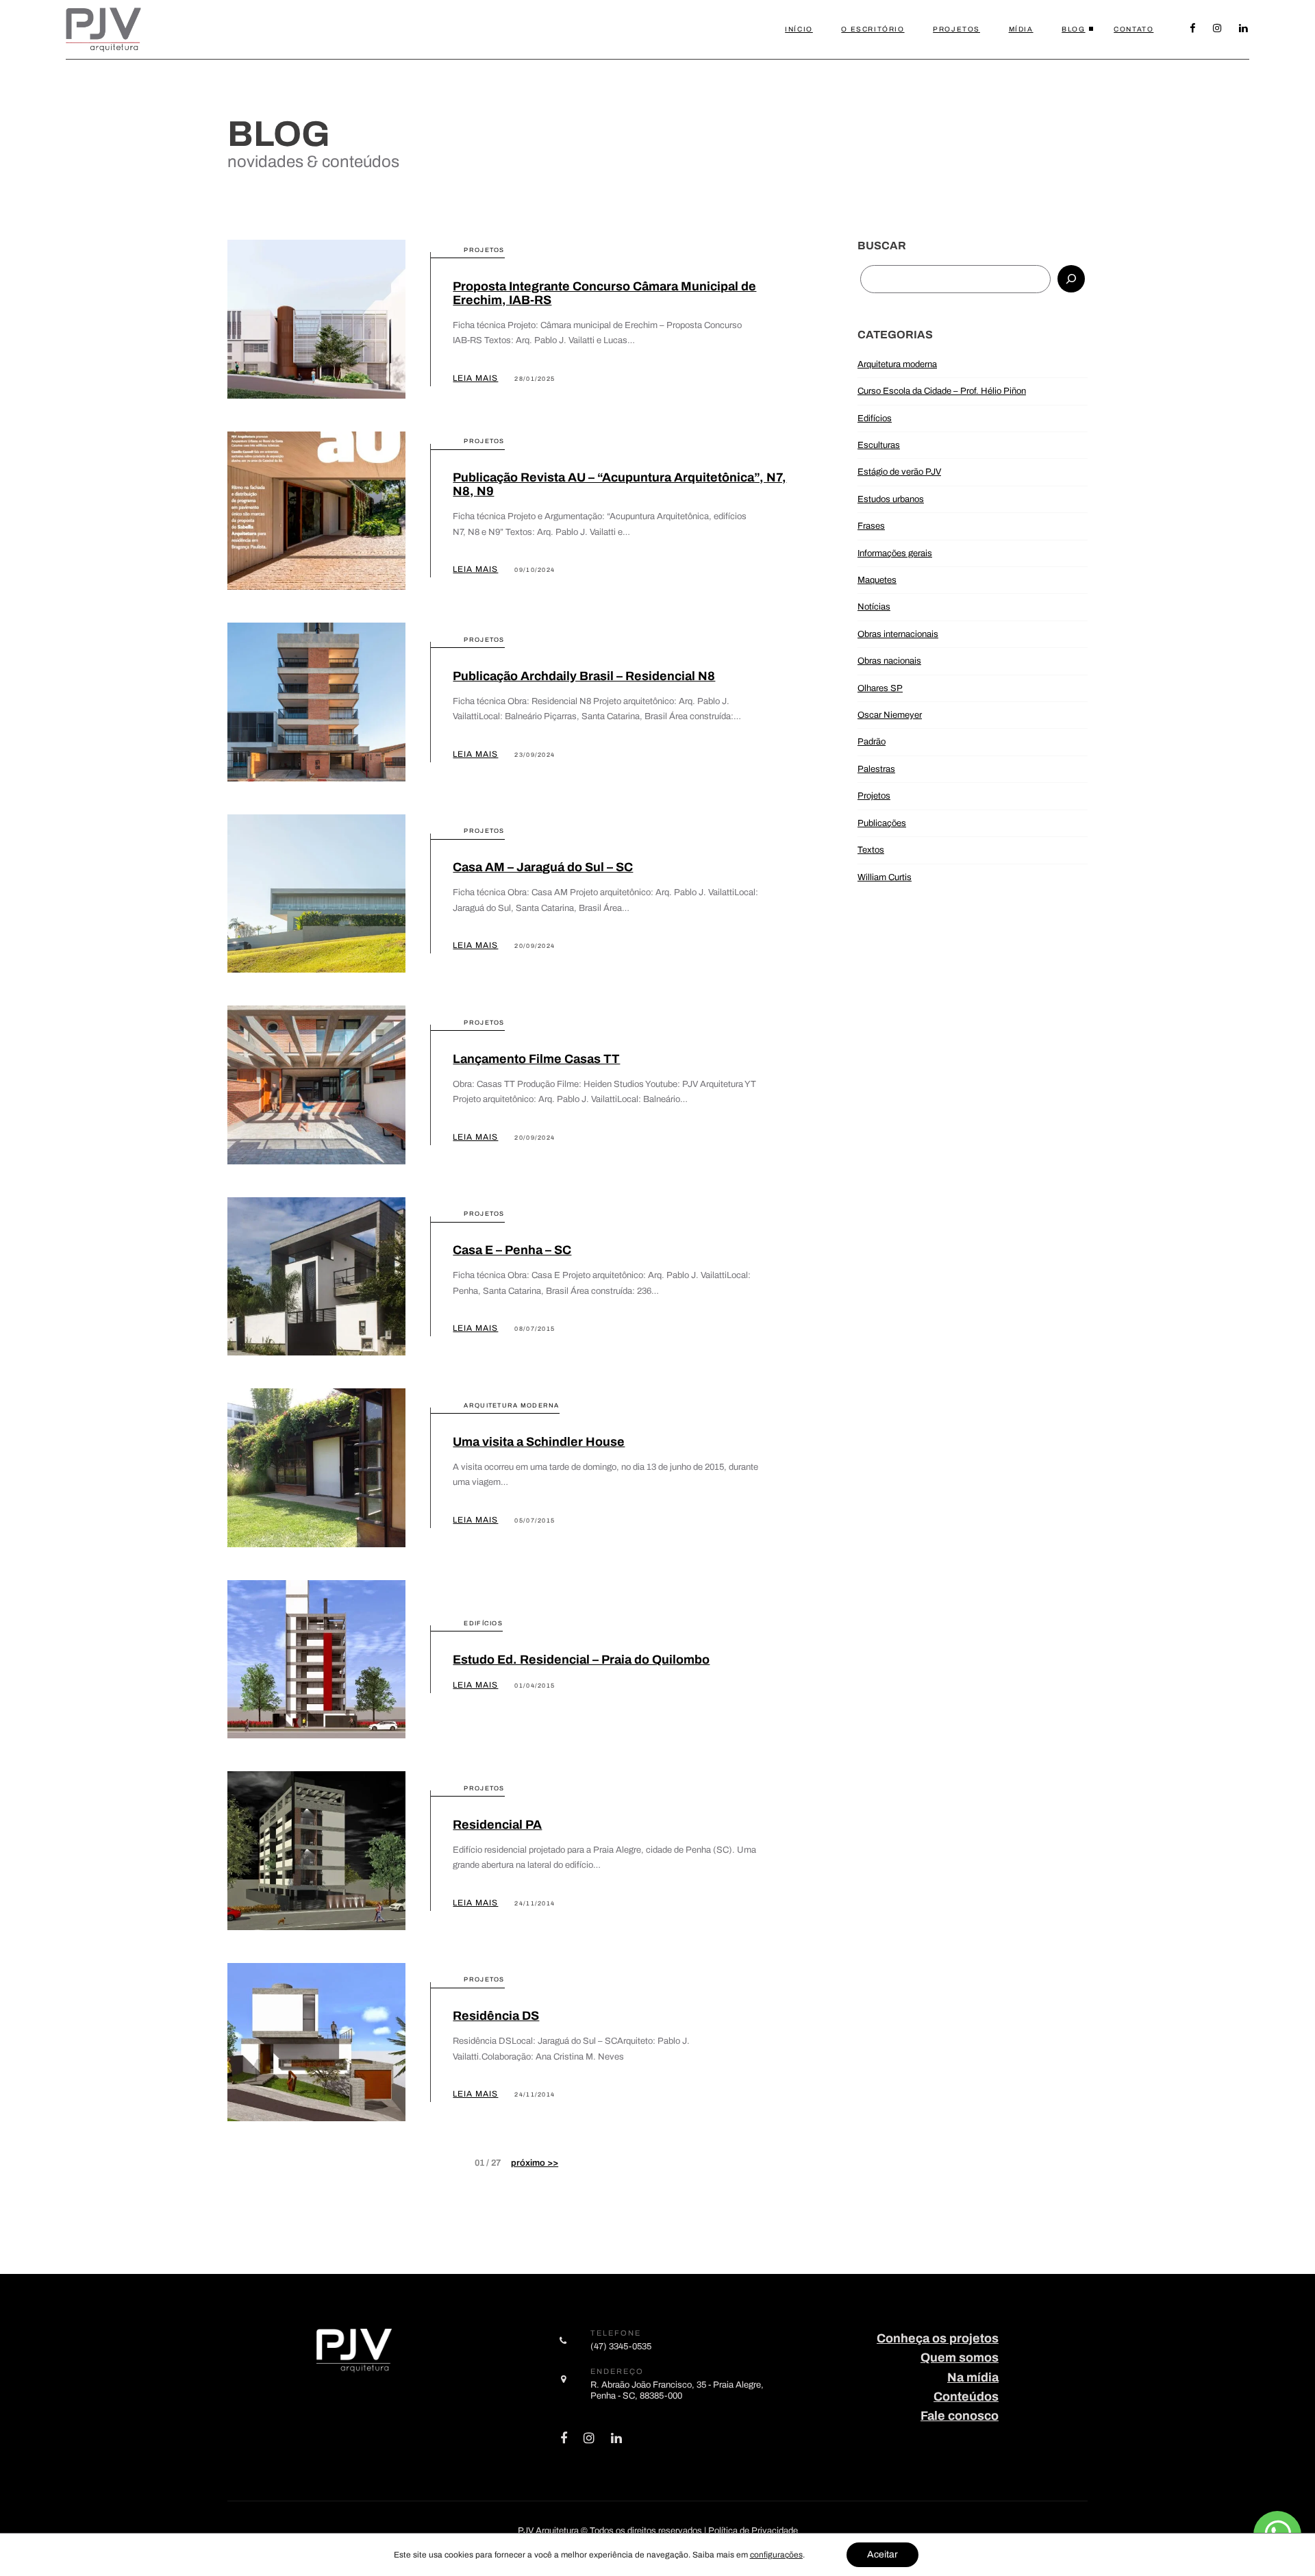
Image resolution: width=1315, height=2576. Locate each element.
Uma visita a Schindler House (539, 1442)
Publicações (882, 823)
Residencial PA (497, 1825)
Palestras (876, 769)
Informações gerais (895, 553)
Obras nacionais (889, 661)
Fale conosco (960, 2416)
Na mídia (973, 2377)
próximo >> (535, 2163)
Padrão (872, 741)
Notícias (874, 607)
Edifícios (875, 418)
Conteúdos (966, 2397)
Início (799, 29)
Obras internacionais (898, 634)
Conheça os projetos (938, 2338)
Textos (871, 850)
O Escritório (873, 29)
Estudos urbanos (891, 499)
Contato (1134, 29)
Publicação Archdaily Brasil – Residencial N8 (584, 676)
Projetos (956, 29)
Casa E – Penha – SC (512, 1250)
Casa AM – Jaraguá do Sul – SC (543, 867)
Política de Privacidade (753, 2531)
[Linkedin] (1244, 29)
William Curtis (885, 877)
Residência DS (496, 2016)
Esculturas (879, 445)
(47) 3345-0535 (621, 2346)
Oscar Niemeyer (890, 715)
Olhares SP (880, 688)
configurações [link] (776, 2555)
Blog (1073, 29)
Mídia (1021, 29)
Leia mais (475, 378)
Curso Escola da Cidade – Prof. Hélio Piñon (942, 391)
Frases (871, 526)
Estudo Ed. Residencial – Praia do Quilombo (581, 1660)
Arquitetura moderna (897, 364)
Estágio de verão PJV (899, 472)
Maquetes (877, 580)
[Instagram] (1218, 29)
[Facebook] (1193, 29)
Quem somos (960, 2358)
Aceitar (882, 2554)
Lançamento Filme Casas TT (536, 1059)
